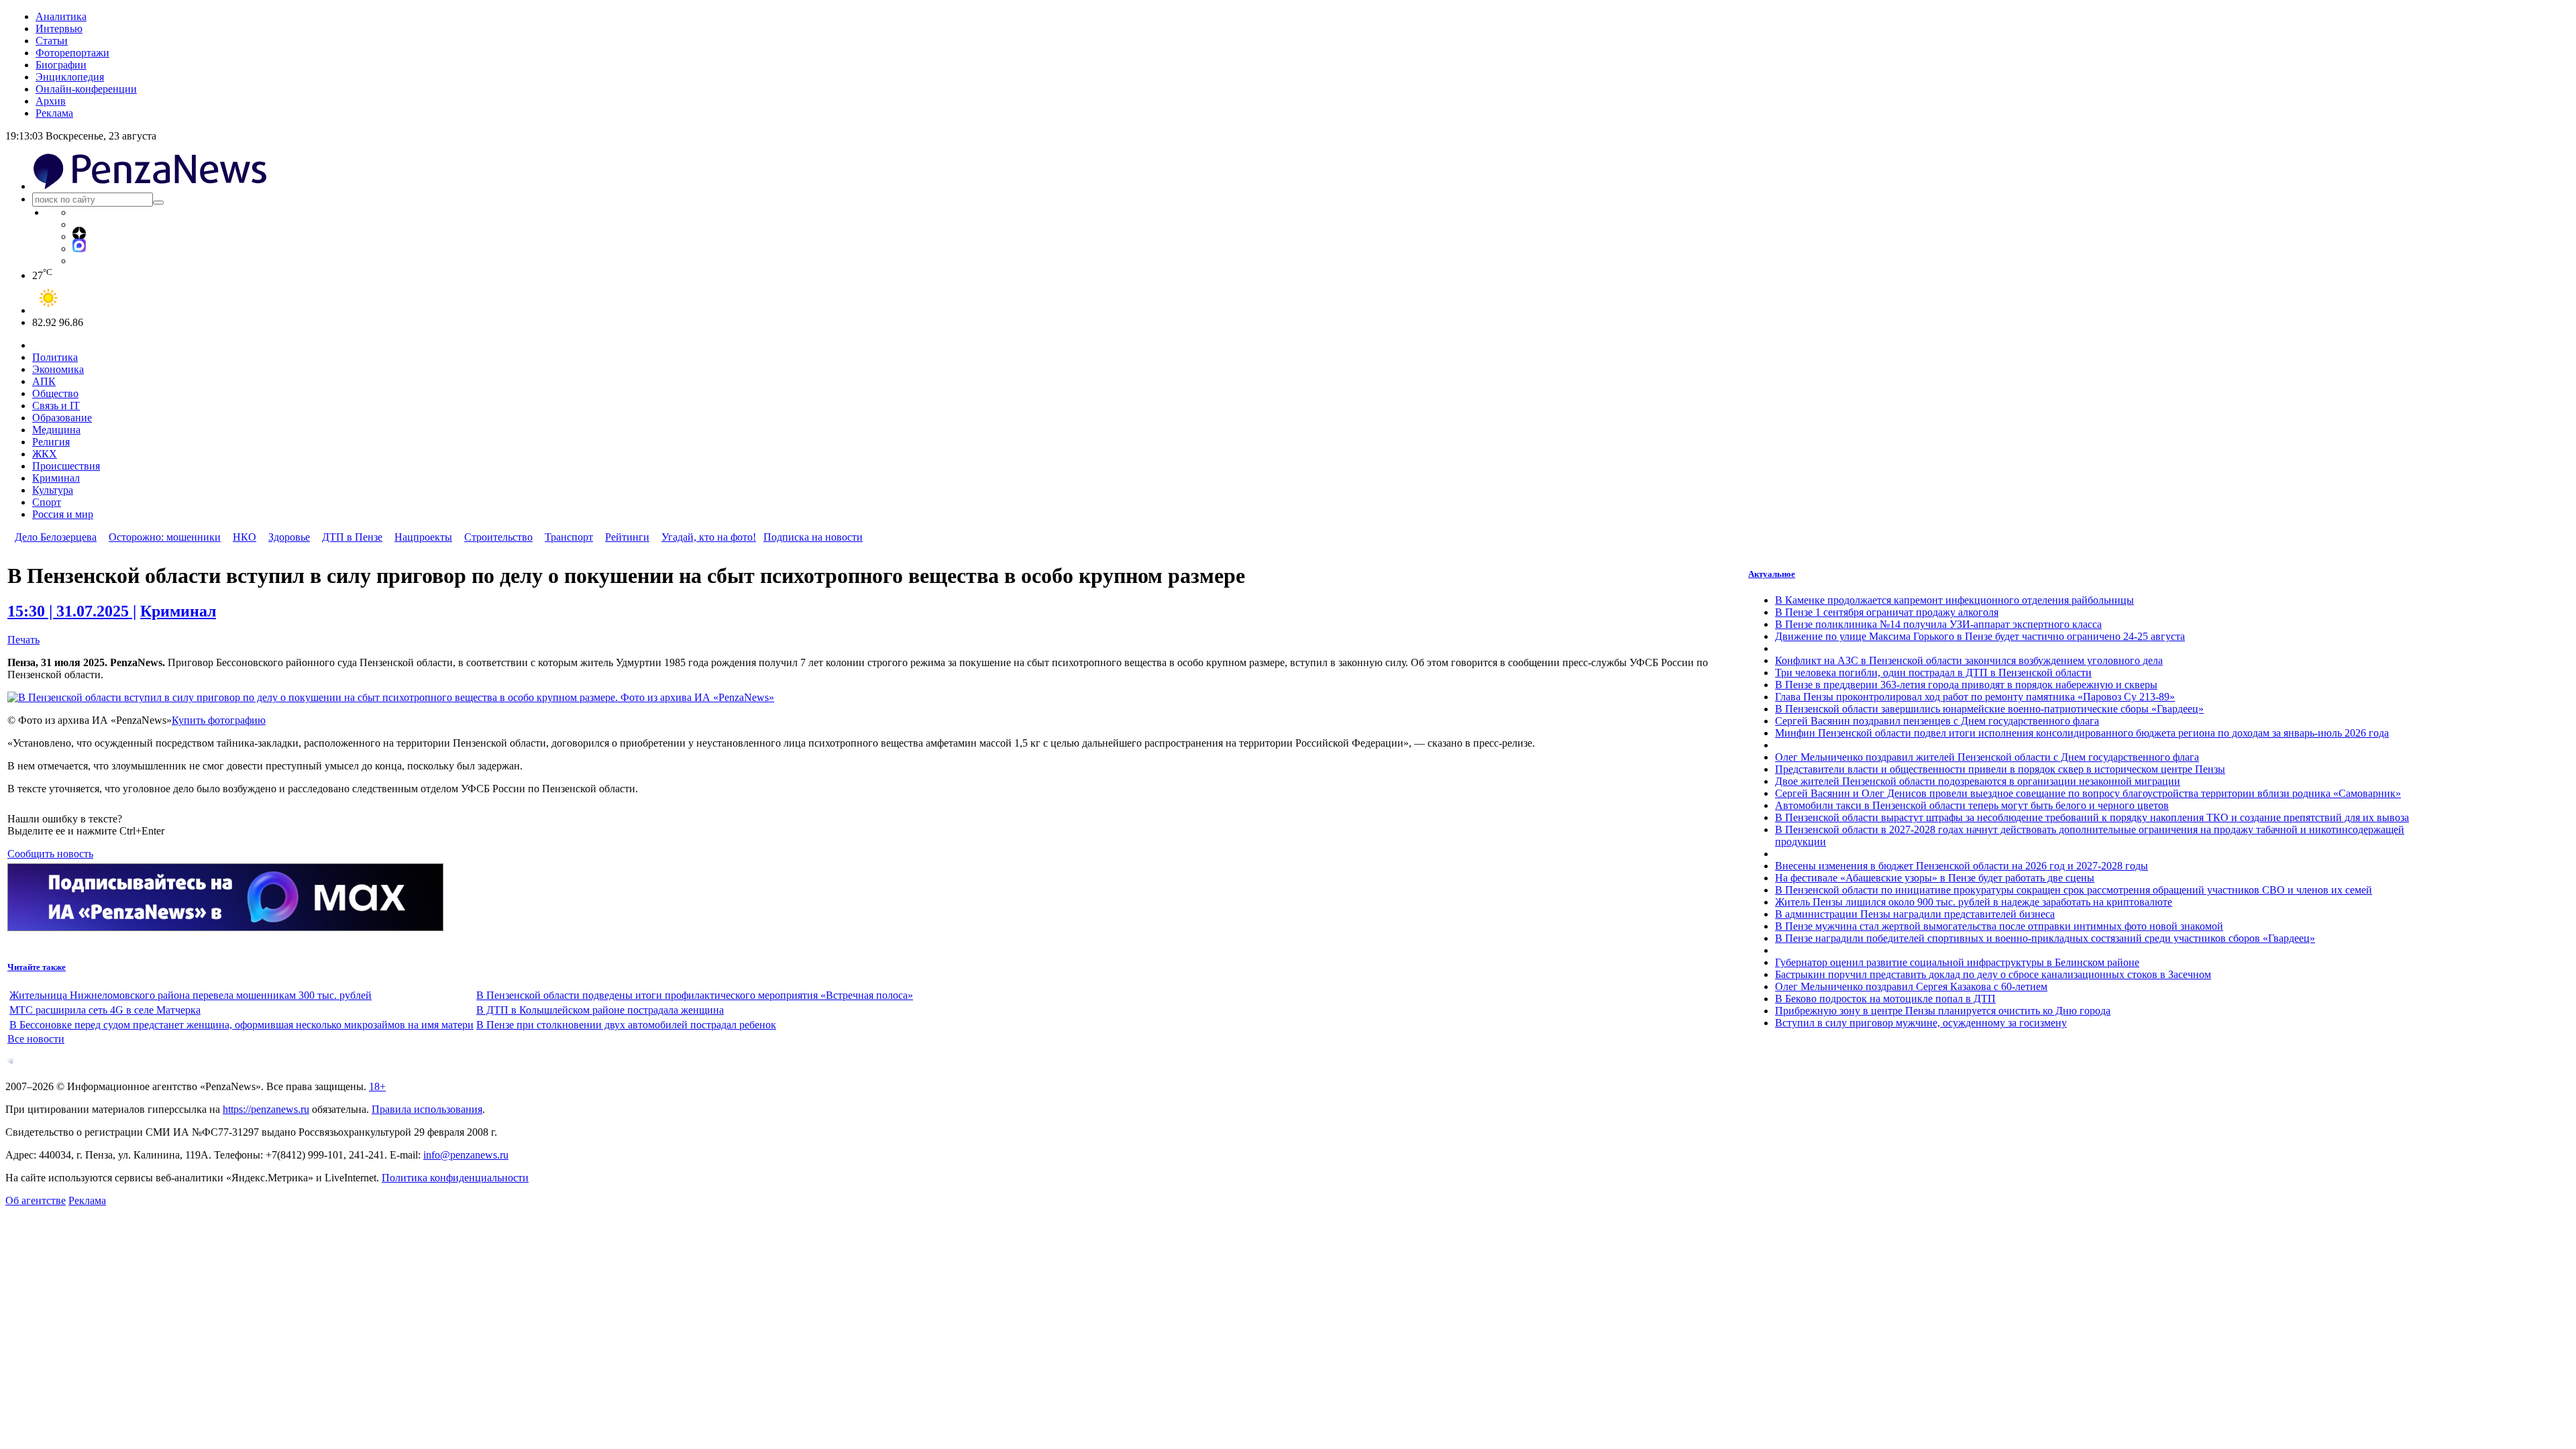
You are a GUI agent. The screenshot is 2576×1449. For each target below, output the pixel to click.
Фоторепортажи (72, 53)
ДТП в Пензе (352, 537)
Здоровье (289, 537)
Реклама (54, 113)
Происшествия (66, 466)
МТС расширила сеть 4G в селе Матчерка (105, 1010)
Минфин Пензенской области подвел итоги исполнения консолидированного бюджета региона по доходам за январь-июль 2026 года (2082, 733)
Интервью (59, 29)
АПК (44, 381)
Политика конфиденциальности (455, 1178)
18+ (377, 1086)
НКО (245, 537)
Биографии (61, 65)
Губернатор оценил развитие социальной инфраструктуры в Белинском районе (1957, 962)
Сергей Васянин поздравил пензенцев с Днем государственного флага (1937, 721)
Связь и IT (56, 406)
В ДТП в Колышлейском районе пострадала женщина (600, 1010)
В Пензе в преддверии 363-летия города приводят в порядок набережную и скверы (1966, 685)
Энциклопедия (70, 77)
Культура (53, 490)
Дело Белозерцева (56, 537)
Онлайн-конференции (86, 89)
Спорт (47, 502)
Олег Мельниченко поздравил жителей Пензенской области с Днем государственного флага (1987, 757)
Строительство (498, 537)
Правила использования (427, 1109)
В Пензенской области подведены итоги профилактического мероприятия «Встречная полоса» (695, 995)
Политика (55, 357)
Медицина (56, 430)
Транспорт (569, 537)
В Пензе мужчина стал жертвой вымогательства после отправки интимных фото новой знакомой (1999, 926)
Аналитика (61, 16)
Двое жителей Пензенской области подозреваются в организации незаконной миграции (1978, 781)
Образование (62, 418)
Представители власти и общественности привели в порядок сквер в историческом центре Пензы (2000, 769)
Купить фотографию (219, 720)
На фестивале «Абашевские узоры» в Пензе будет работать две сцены (1935, 878)
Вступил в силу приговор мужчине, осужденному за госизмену (1921, 1023)
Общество (55, 393)
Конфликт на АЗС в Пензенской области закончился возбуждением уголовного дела (1969, 660)
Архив (51, 101)
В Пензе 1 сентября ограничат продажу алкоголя (1887, 612)
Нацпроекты (423, 537)
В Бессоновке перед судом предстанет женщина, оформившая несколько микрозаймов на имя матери (241, 1025)
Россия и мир (63, 514)
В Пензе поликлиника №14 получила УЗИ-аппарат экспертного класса (1938, 624)
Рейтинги (627, 537)
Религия (51, 442)
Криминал (56, 478)
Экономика (58, 369)
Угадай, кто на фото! (709, 537)
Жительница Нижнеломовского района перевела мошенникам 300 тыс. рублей (191, 995)
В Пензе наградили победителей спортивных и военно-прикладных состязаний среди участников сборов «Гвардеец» (2045, 938)
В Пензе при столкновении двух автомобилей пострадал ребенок (626, 1025)
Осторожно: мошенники (165, 537)
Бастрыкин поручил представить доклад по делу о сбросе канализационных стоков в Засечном (1993, 974)
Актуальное (1772, 574)
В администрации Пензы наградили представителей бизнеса (1915, 914)
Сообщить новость (50, 854)
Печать (23, 640)
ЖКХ (45, 454)
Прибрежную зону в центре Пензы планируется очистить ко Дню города (1943, 1011)
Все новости (36, 1039)
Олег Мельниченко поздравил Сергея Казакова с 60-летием (1911, 986)
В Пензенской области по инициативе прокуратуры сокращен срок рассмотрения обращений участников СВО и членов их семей (2074, 890)
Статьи (52, 41)
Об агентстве (36, 1200)
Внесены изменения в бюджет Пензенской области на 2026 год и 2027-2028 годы (1962, 866)
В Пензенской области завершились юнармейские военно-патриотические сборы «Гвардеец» (1989, 709)
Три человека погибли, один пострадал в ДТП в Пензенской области (1933, 673)
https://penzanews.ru (266, 1109)
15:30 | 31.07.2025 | (72, 611)
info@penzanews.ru (466, 1155)
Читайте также (37, 967)
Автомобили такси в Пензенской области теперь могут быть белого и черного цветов (1972, 805)
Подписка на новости (813, 537)
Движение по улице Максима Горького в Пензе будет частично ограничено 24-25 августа (1980, 636)
